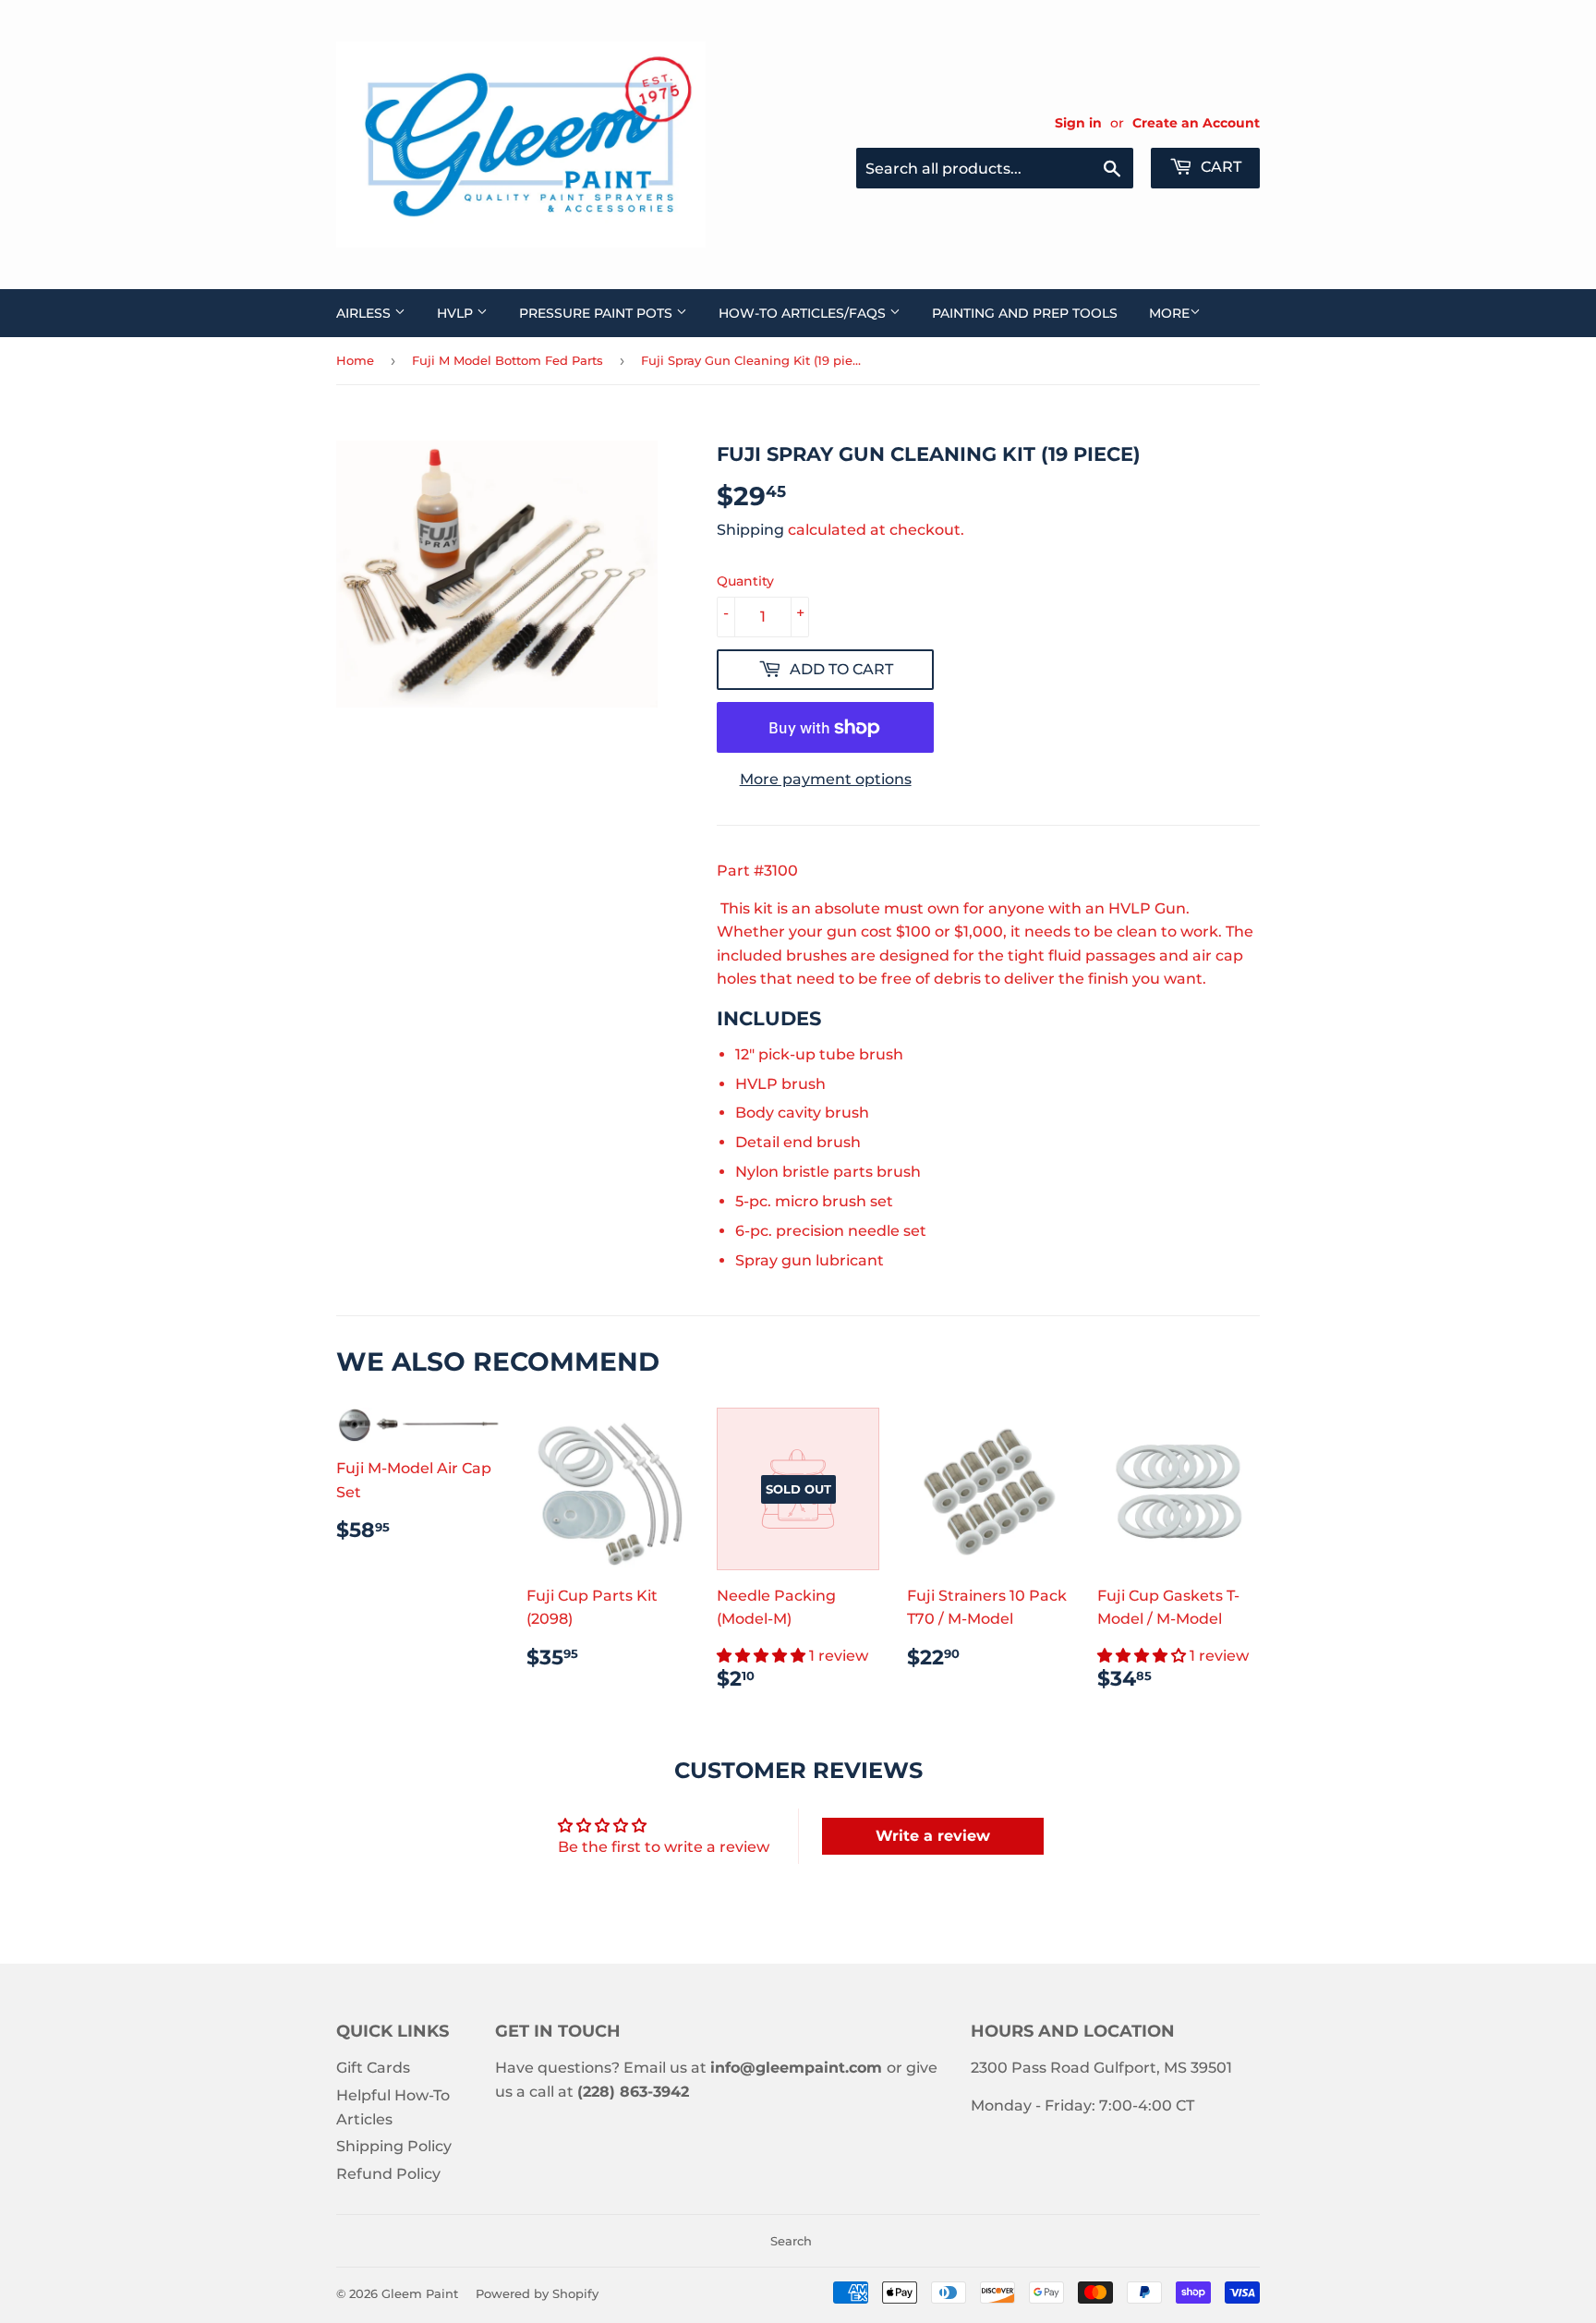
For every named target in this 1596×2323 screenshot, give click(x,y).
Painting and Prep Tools (1025, 313)
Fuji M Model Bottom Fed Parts (508, 360)
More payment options (826, 779)
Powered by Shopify (537, 2293)
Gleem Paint (420, 2293)
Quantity (745, 581)
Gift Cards (373, 2068)
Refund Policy (388, 2174)
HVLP (457, 313)
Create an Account (1196, 123)
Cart (1219, 167)
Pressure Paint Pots (598, 313)
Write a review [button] (933, 1836)
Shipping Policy (394, 2146)
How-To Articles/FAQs (804, 313)
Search (791, 2241)
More (1169, 313)
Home (355, 360)
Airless (365, 313)
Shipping (750, 530)
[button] (763, 1656)
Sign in (1078, 123)
